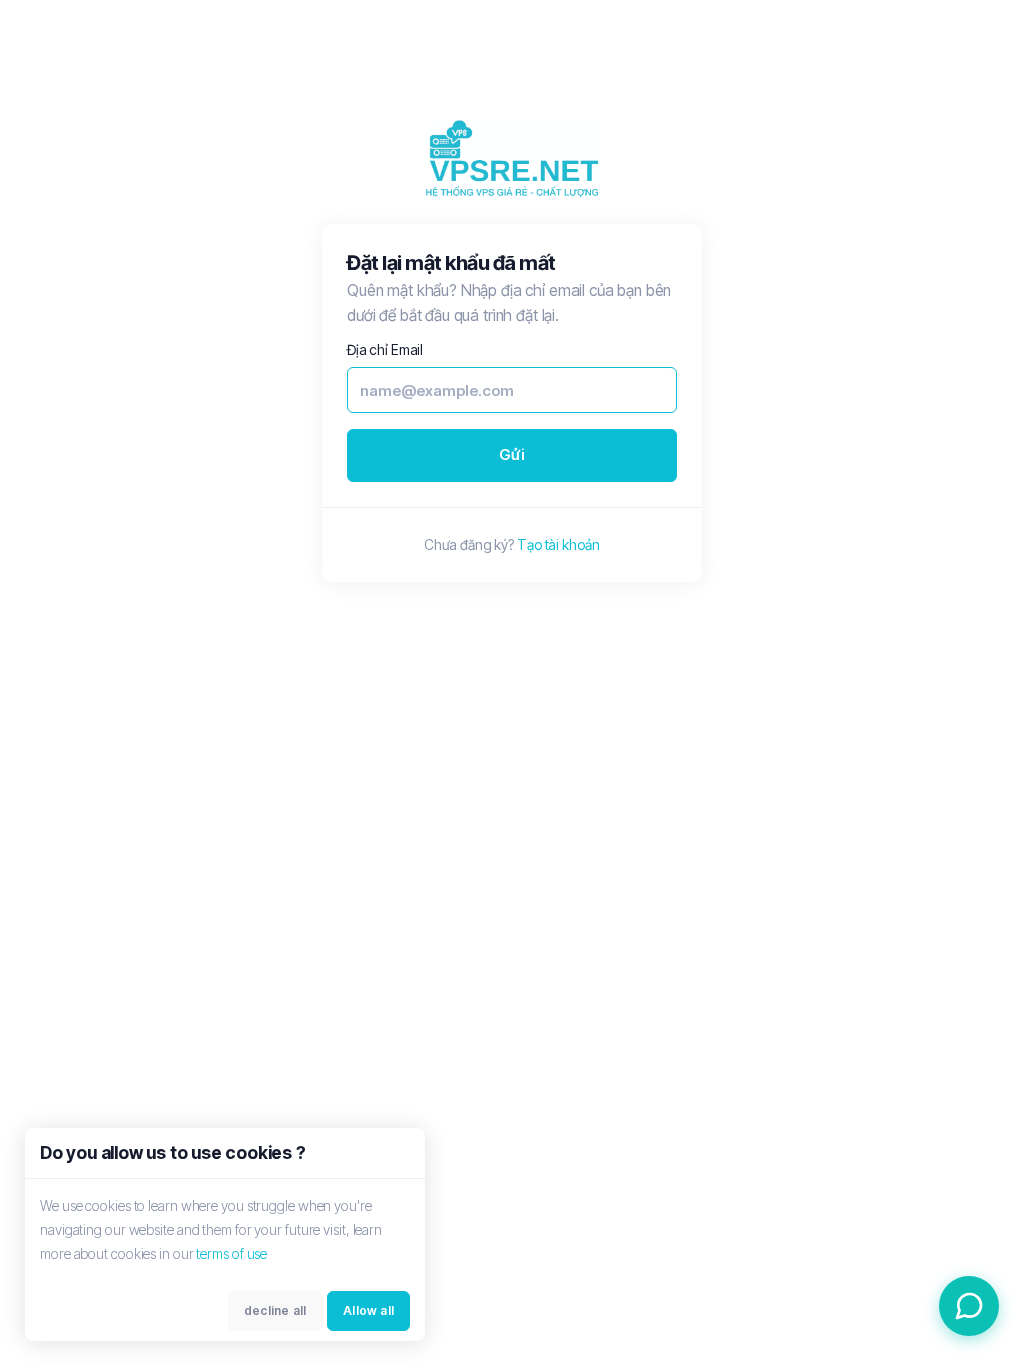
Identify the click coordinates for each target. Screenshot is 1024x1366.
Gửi (512, 454)
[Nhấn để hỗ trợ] (969, 1306)
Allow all (368, 1310)
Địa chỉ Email (385, 349)
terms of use (231, 1253)
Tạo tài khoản (558, 544)
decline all (275, 1310)
